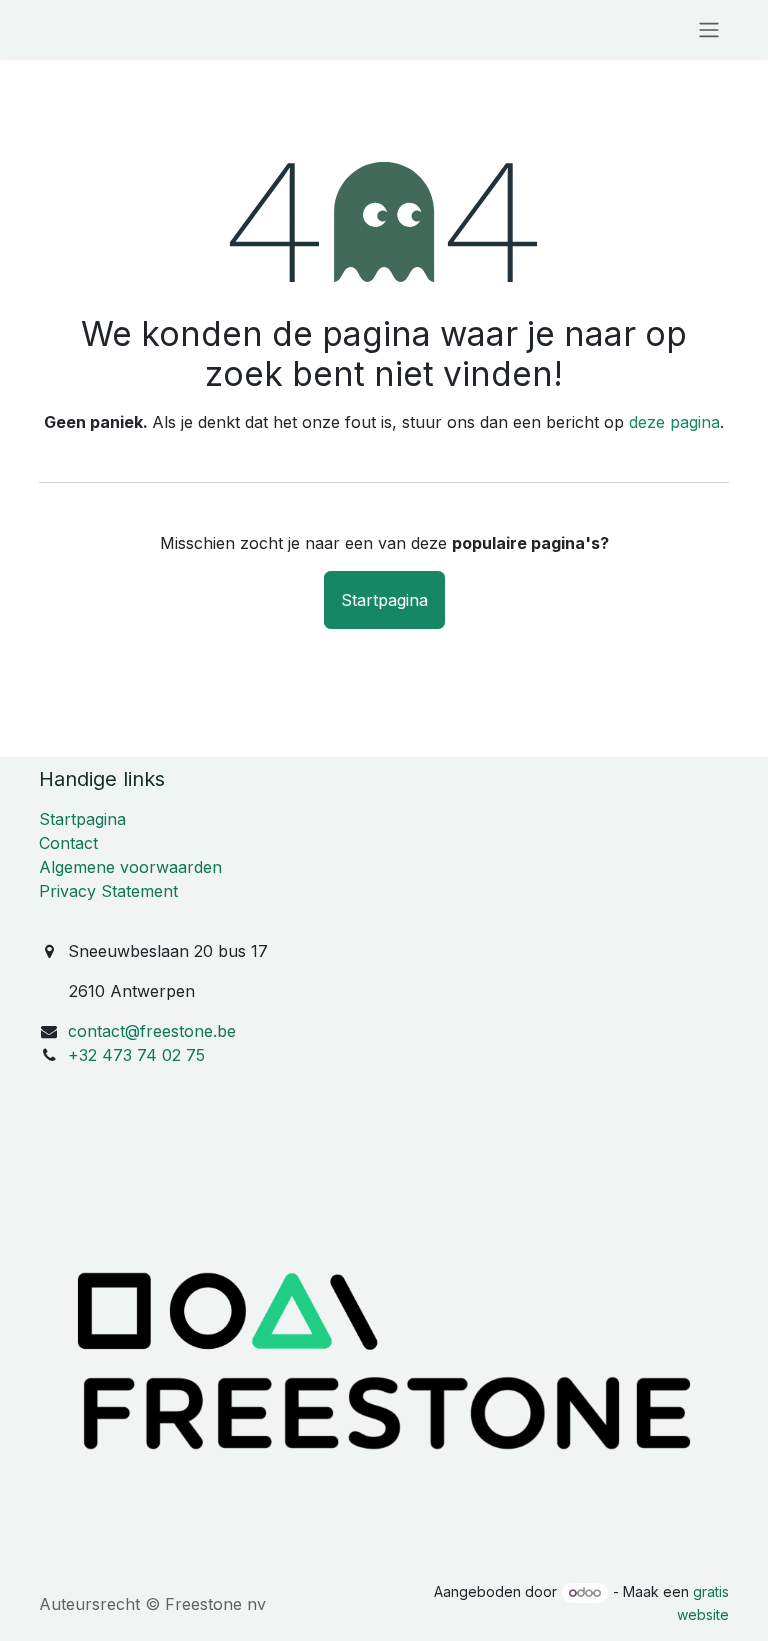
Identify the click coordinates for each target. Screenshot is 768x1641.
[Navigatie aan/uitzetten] (709, 29)
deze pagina (674, 422)
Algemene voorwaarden (130, 867)
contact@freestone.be (152, 1031)
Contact (68, 843)
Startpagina (384, 600)
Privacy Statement (108, 891)
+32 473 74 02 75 (136, 1055)
